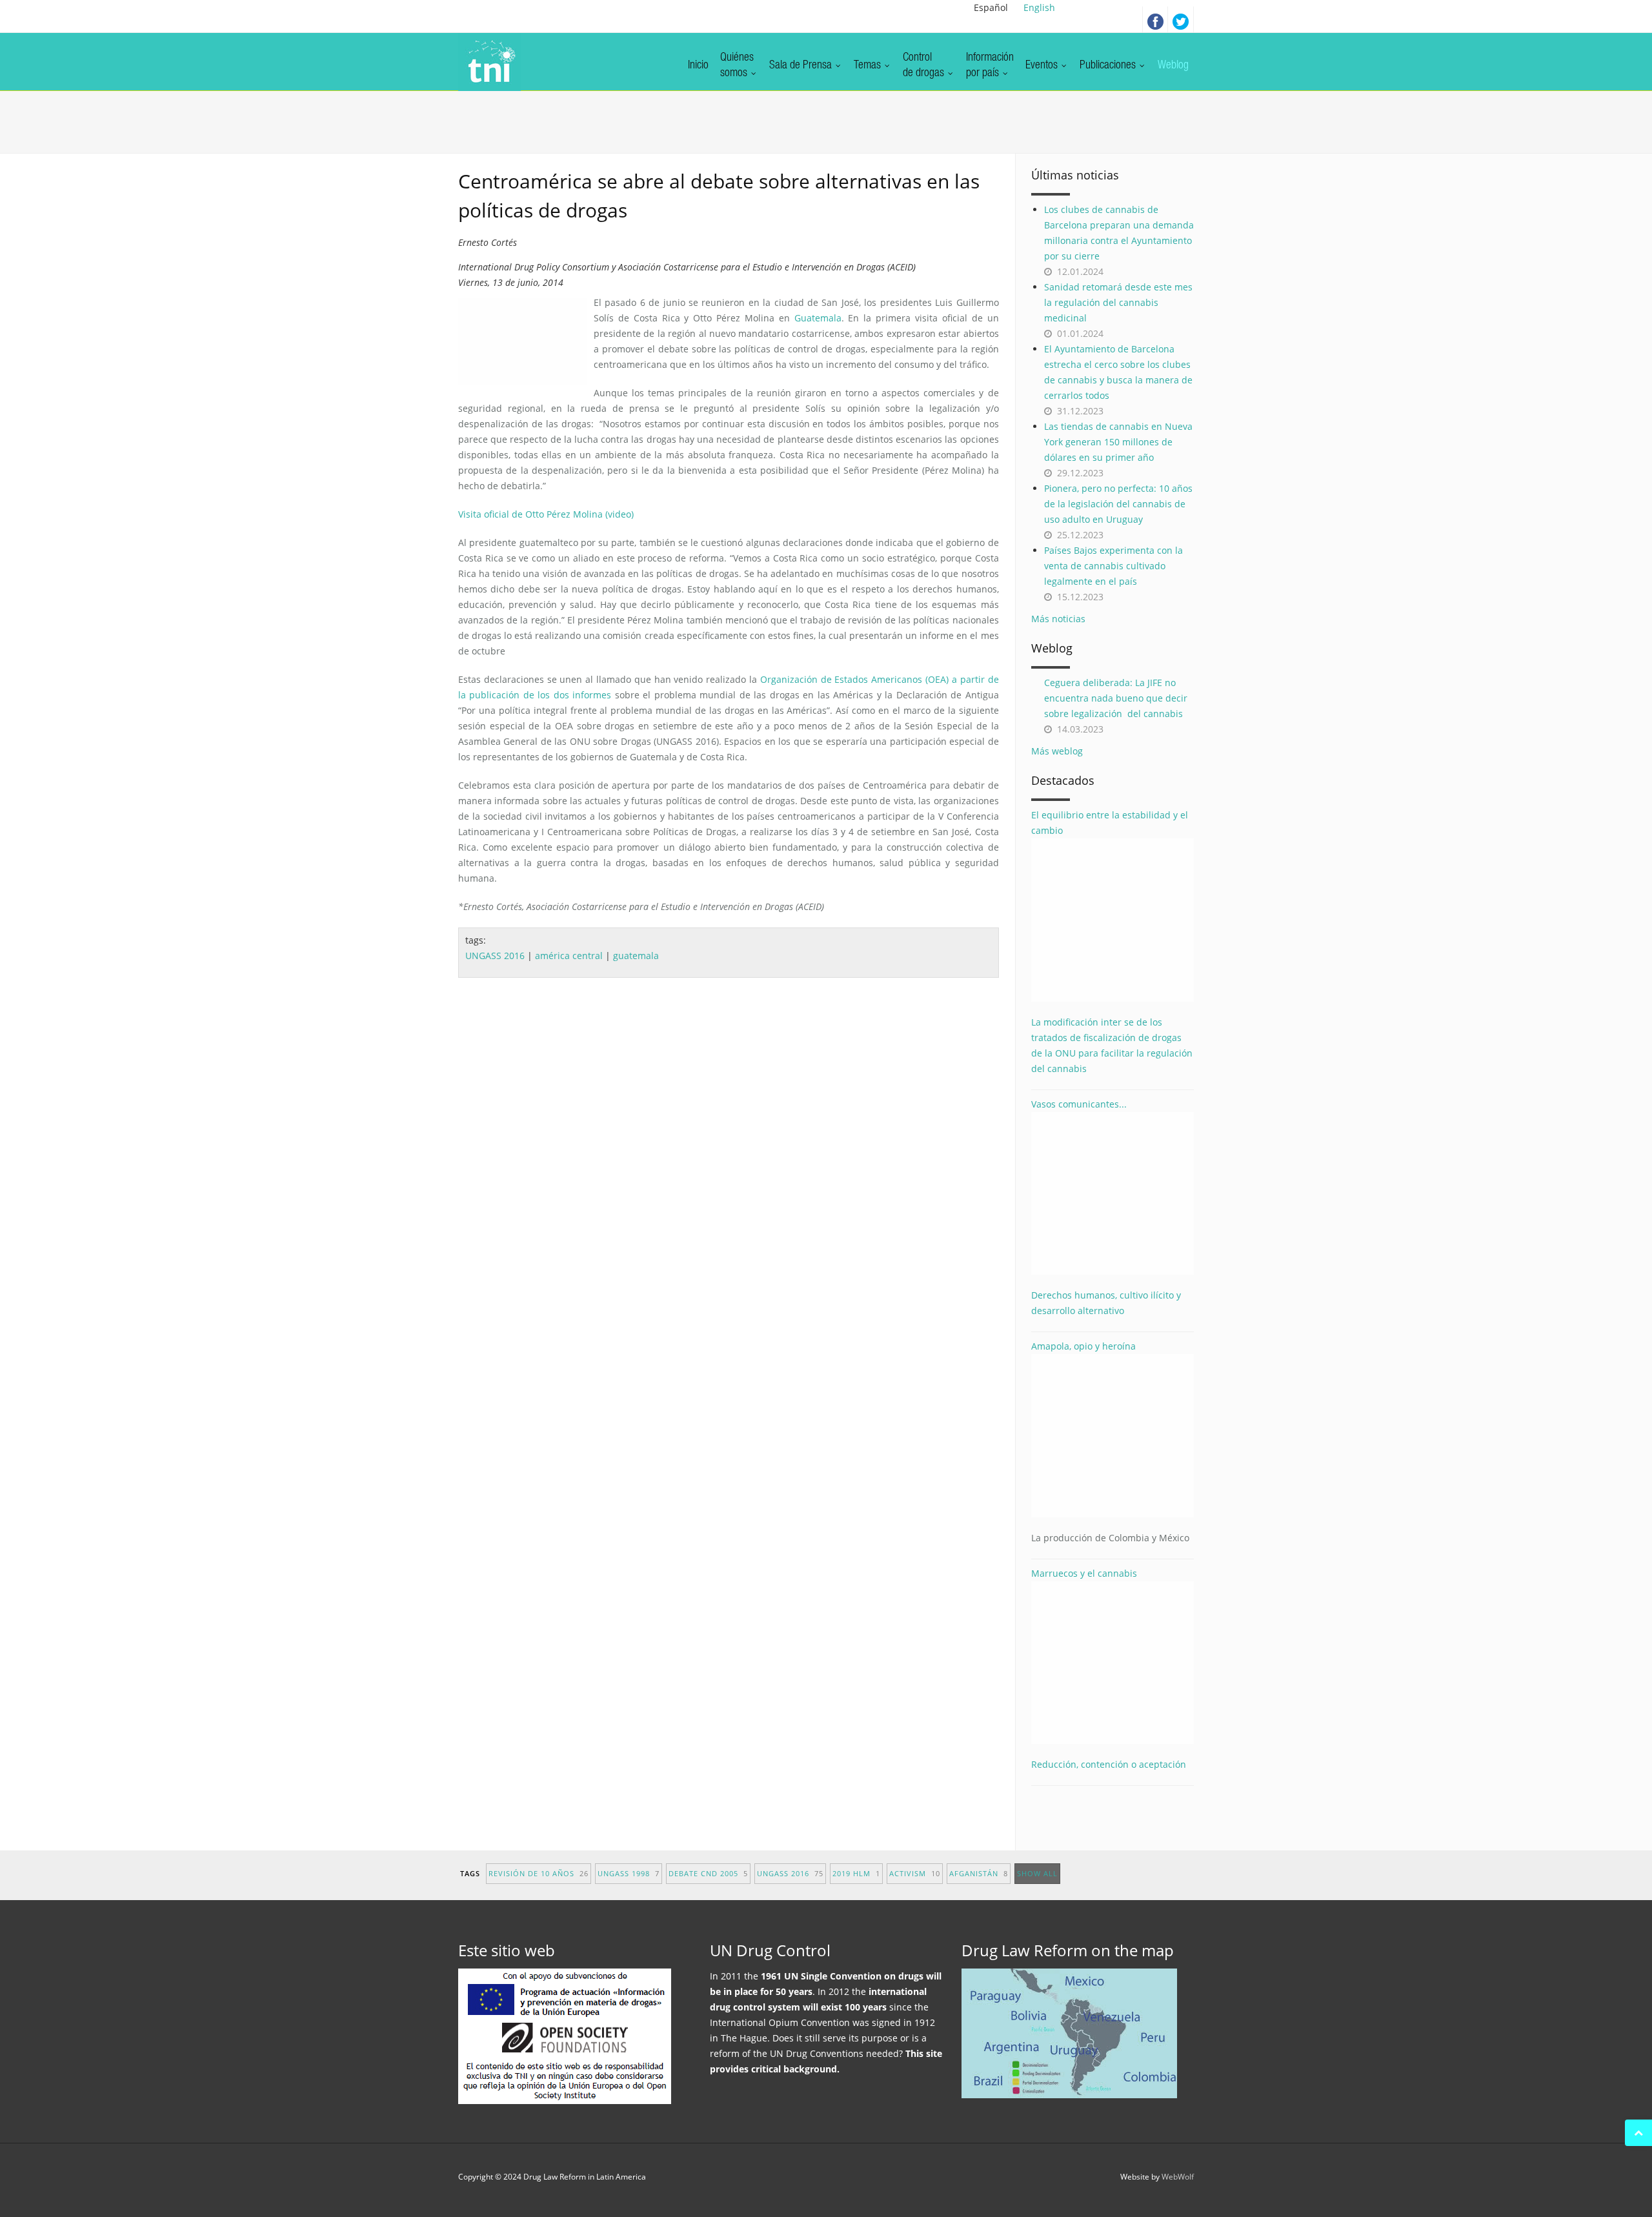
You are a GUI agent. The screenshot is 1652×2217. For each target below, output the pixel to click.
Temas (869, 66)
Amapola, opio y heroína (1110, 1442)
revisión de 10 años (539, 1873)
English (1039, 7)
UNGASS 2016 (495, 956)
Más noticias (1058, 619)
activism (915, 1873)
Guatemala (818, 318)
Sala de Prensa (802, 66)
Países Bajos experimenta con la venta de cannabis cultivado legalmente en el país (1113, 566)
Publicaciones (1109, 66)
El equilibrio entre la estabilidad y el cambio (1110, 823)
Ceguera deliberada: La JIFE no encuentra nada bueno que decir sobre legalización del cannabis (1116, 698)
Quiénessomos (737, 66)
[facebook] (1155, 19)
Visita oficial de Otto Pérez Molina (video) (546, 514)
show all (1037, 1873)
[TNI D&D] (489, 62)
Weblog (1173, 66)
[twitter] (1181, 19)
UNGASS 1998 (629, 1873)
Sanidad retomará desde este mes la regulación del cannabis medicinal (1118, 302)
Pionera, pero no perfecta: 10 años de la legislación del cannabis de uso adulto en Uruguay (1118, 504)
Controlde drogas (925, 66)
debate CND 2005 (708, 1873)
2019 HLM (856, 1873)
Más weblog (1057, 751)
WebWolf (1178, 2177)
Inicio (698, 66)
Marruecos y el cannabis (1084, 1573)
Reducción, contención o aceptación (1109, 1764)
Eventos (1043, 66)
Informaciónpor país (990, 66)
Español (991, 7)
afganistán (979, 1873)
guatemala (636, 956)
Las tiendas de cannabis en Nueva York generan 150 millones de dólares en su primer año (1118, 442)
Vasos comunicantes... (1079, 1104)
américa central (569, 956)
